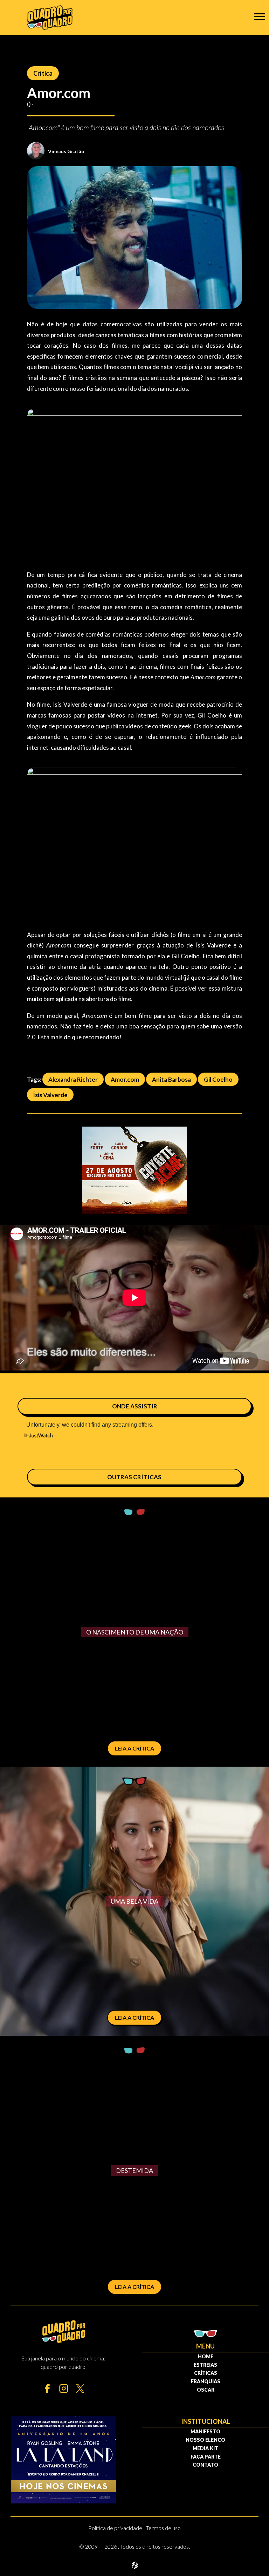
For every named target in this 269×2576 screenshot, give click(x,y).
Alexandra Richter (73, 1079)
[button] (260, 16)
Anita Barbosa (171, 1079)
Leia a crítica (134, 1748)
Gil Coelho (218, 1079)
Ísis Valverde (50, 1095)
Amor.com (125, 1079)
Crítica (43, 73)
